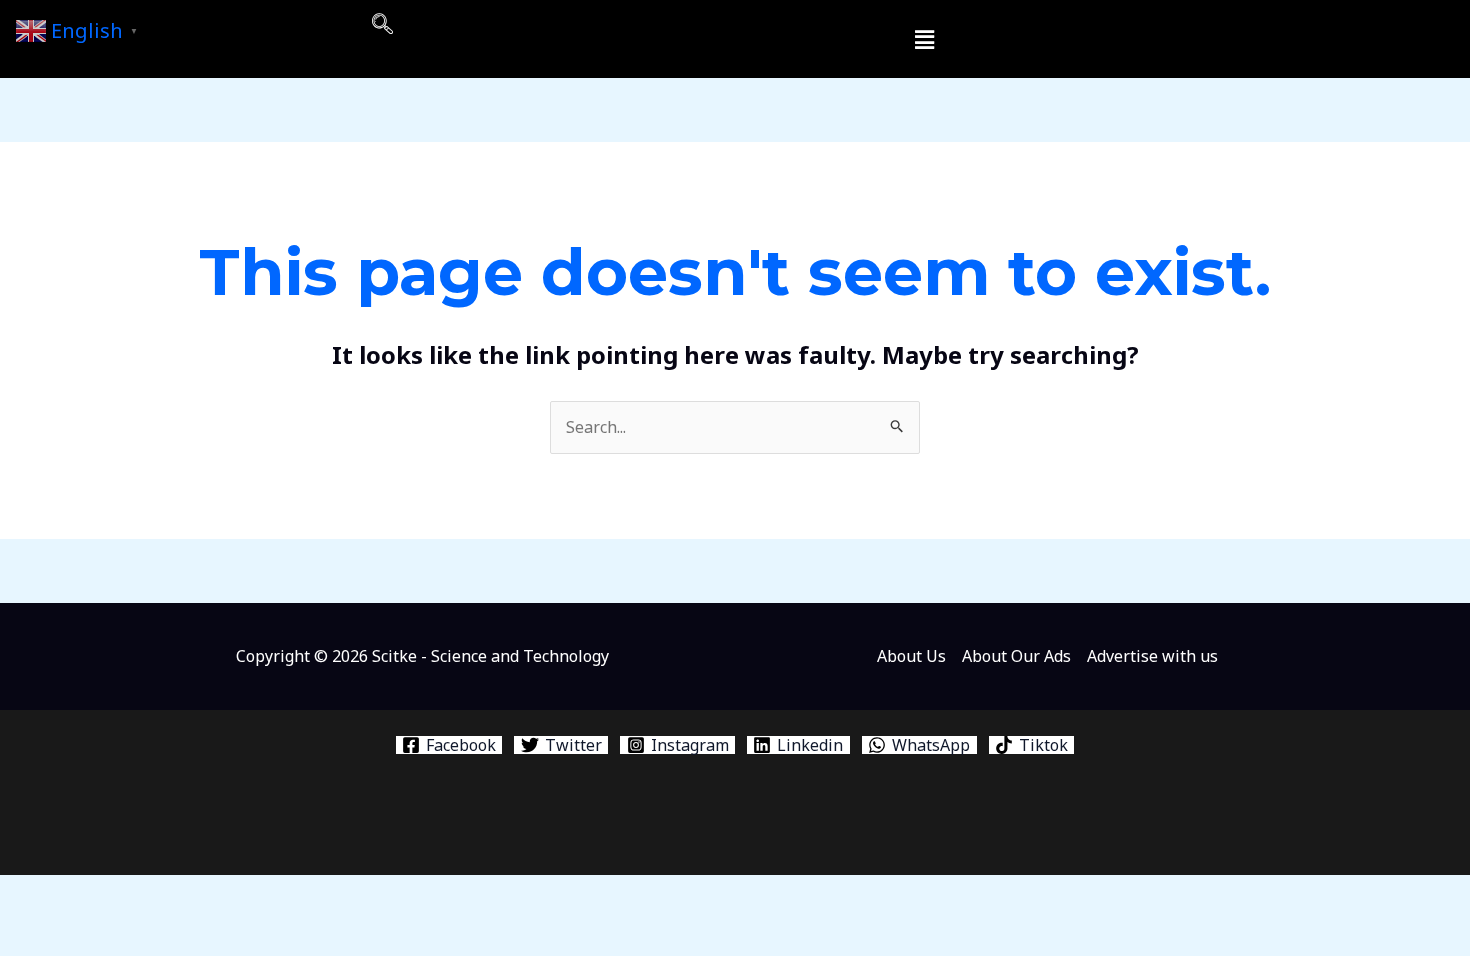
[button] (382, 25)
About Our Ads (1016, 656)
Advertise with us (1152, 656)
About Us (911, 656)
